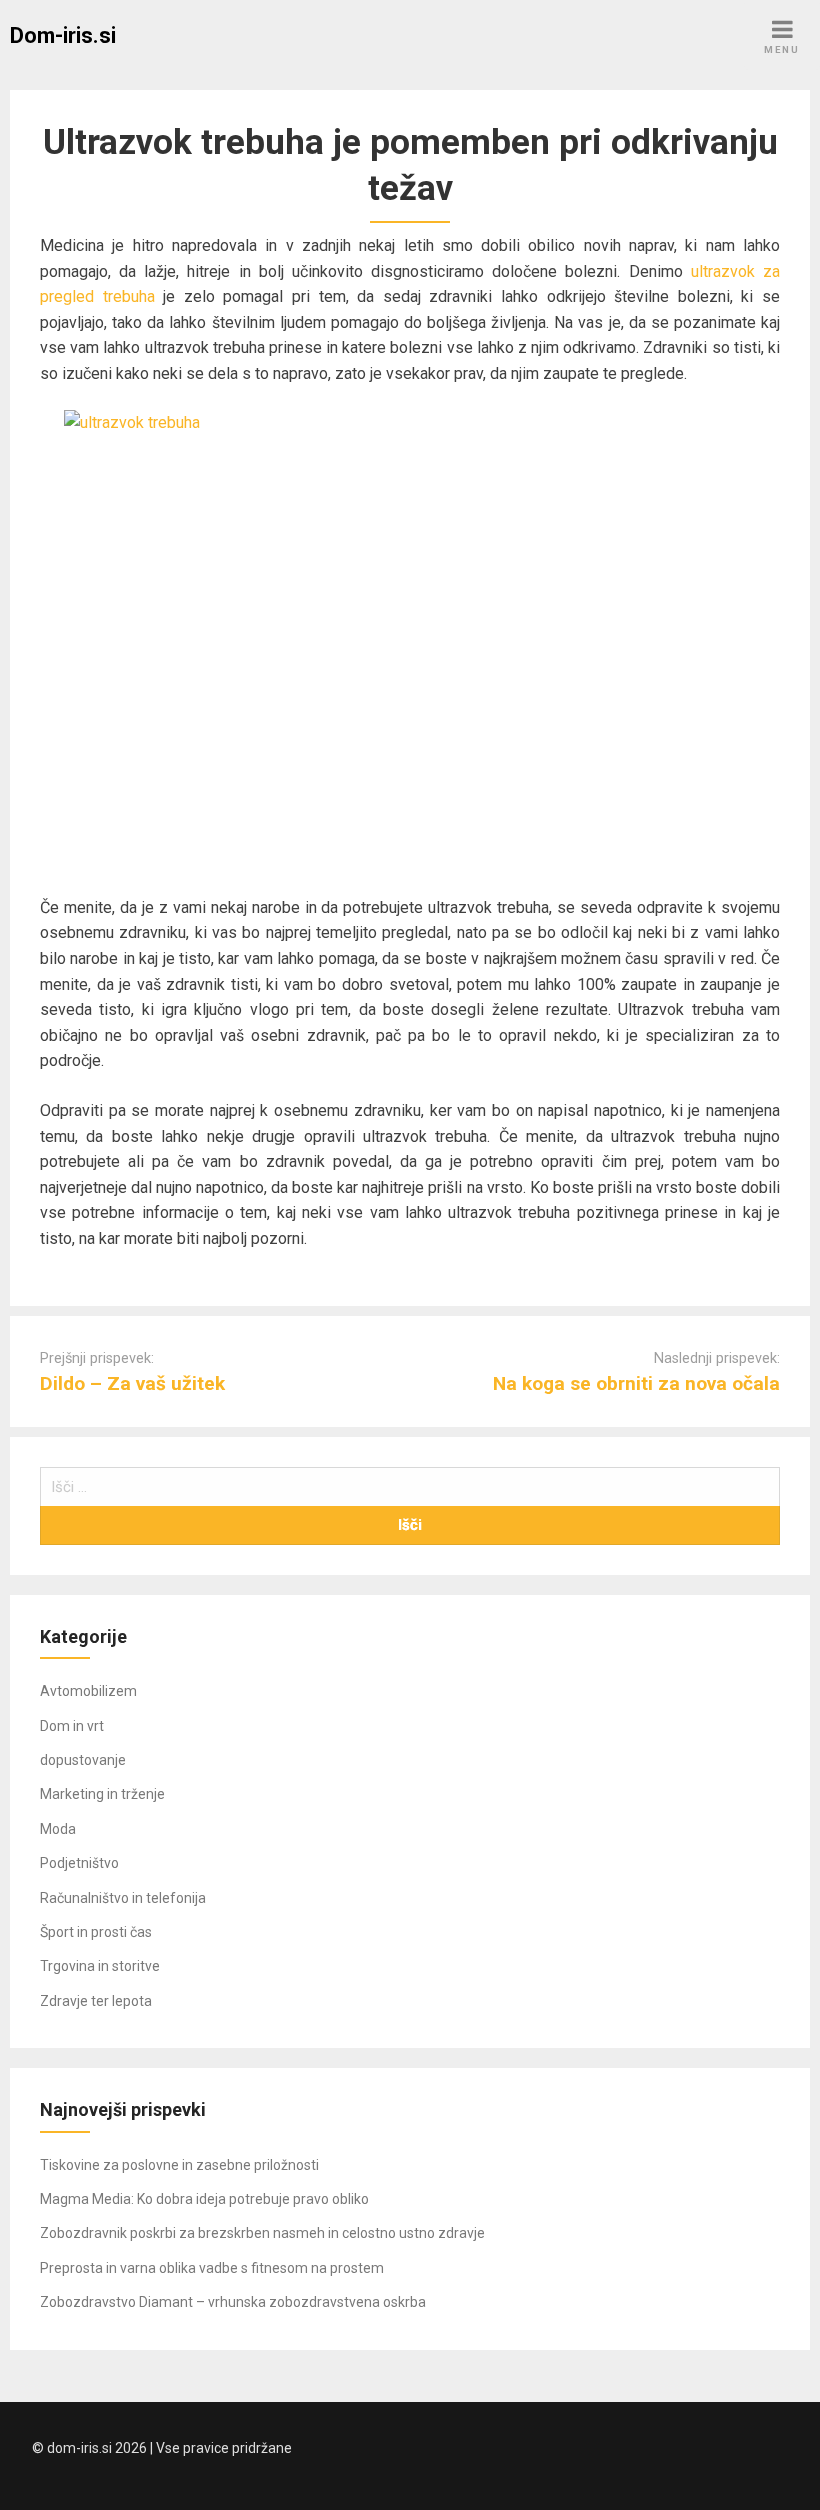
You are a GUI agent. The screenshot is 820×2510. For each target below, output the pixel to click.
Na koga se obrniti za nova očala (636, 1383)
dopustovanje (83, 1760)
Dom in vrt (72, 1726)
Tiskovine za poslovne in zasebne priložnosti (179, 2165)
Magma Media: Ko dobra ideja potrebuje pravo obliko (204, 2199)
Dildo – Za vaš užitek (132, 1383)
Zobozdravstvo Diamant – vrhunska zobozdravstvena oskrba (233, 2302)
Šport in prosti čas (96, 1932)
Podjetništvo (79, 1863)
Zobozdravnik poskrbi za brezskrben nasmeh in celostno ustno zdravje (262, 2233)
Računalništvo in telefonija (123, 1898)
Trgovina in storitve (100, 1966)
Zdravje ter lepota (96, 2001)
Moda (58, 1829)
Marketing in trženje (102, 1794)
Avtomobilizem (88, 1691)
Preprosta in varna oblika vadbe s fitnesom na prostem (212, 2268)
